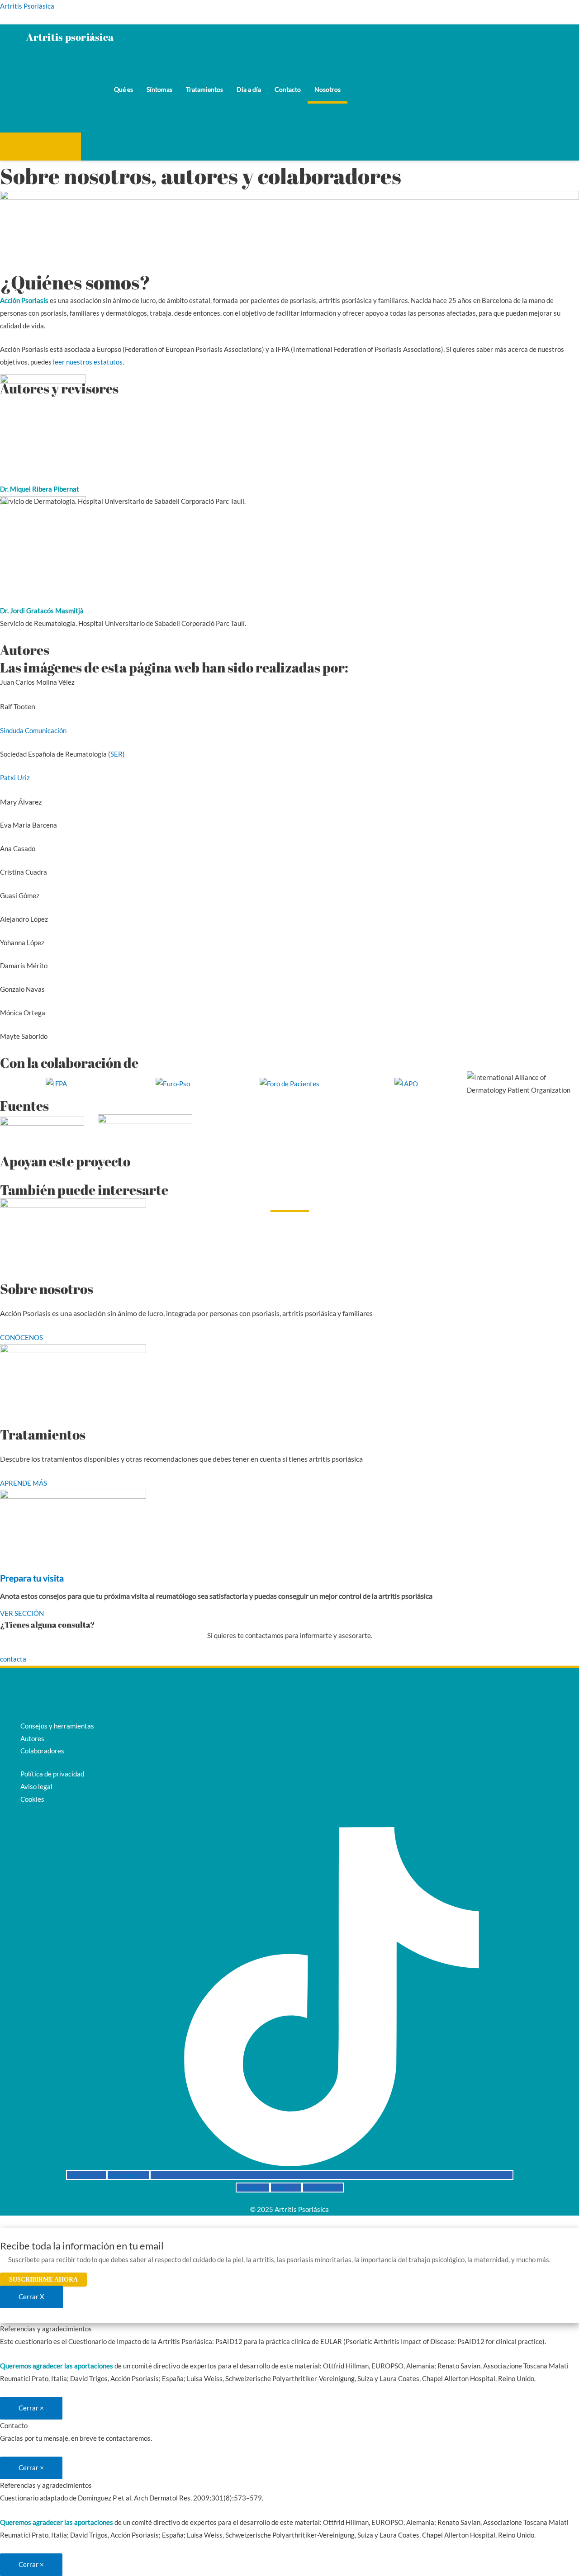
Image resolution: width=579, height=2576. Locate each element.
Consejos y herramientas (57, 1726)
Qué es (123, 89)
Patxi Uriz (15, 777)
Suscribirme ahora (43, 2280)
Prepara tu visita (32, 1578)
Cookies (32, 1799)
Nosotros (327, 89)
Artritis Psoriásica (27, 6)
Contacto (288, 89)
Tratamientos (204, 89)
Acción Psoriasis (40, 148)
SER (116, 754)
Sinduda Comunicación (33, 730)
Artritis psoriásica (83, 37)
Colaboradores (42, 1751)
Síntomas (159, 89)
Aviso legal (36, 1786)
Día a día (249, 89)
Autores (32, 1738)
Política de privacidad (52, 1774)
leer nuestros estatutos (88, 362)
